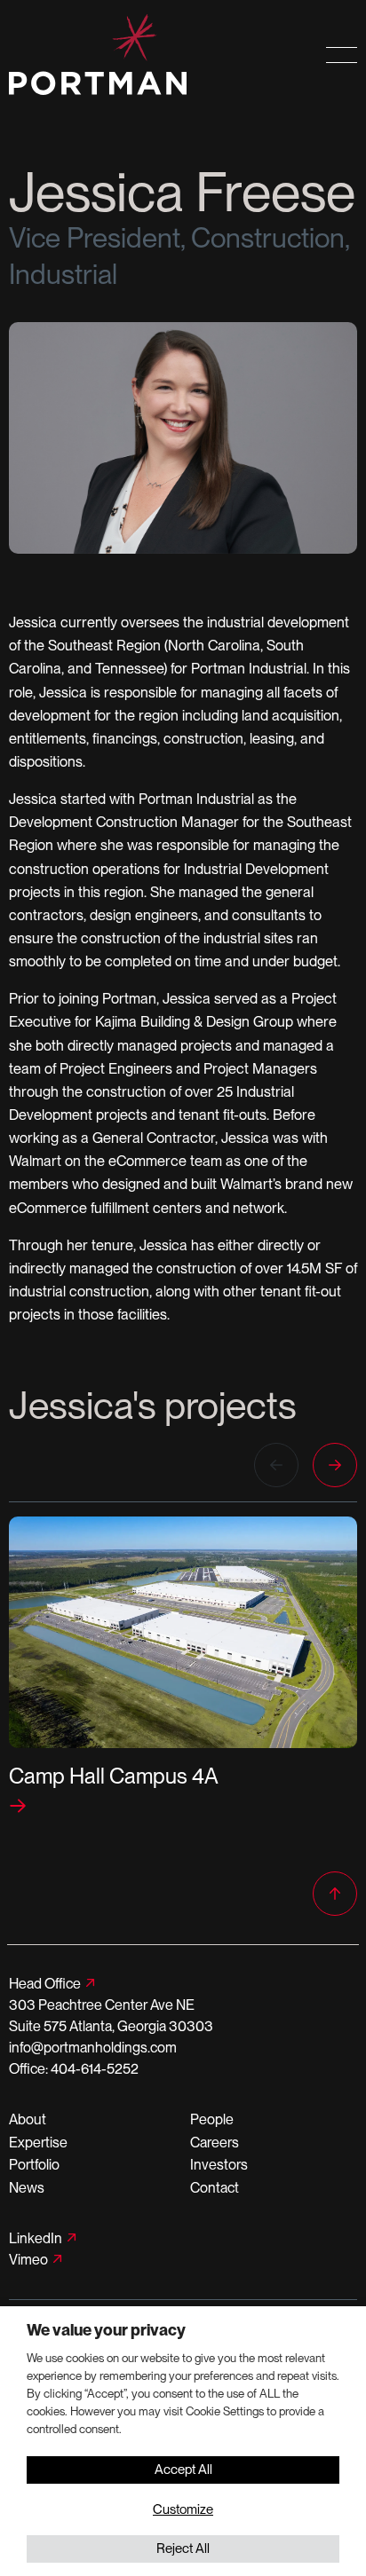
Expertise (38, 2143)
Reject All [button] (183, 2548)
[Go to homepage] (137, 55)
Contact (215, 2188)
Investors (219, 2165)
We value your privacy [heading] (106, 2330)
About (28, 2119)
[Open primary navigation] (342, 55)
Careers (215, 2143)
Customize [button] (183, 2509)
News (27, 2188)
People (212, 2119)
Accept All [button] (183, 2470)
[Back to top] (335, 1894)
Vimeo (28, 2260)
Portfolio (34, 2165)
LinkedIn (36, 2238)
